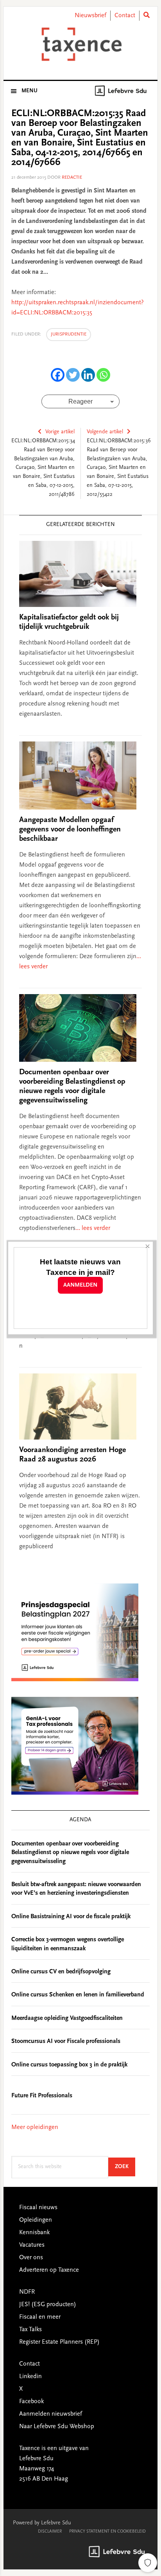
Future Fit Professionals (42, 2096)
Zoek (125, 2167)
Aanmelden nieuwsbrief (51, 2414)
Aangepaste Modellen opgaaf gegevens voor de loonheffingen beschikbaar (70, 829)
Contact (125, 16)
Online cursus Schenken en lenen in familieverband (78, 1995)
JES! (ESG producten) (48, 2305)
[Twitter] (73, 375)
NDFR (27, 2292)
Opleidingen (36, 2220)
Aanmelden (80, 1285)
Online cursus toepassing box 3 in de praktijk (69, 2065)
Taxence (80, 44)
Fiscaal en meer (40, 2317)
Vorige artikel (60, 432)
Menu (30, 91)
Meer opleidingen (35, 2127)
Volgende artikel (105, 432)
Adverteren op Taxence (49, 2270)
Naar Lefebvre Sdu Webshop (57, 2427)
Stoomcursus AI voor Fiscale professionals (66, 2041)
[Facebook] (58, 375)
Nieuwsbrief (90, 16)
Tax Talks (30, 2330)
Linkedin (30, 2377)
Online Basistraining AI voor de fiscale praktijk (71, 1917)
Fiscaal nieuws (38, 2208)
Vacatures (32, 2245)
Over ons (31, 2258)
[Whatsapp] (103, 375)
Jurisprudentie (69, 334)
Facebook (31, 2402)
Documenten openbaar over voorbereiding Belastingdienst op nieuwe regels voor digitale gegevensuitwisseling (70, 1853)
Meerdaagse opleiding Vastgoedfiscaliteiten (67, 2018)
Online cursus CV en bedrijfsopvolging (61, 1972)
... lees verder (93, 1228)
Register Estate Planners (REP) (59, 2342)
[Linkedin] (88, 375)
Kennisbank (34, 2233)
